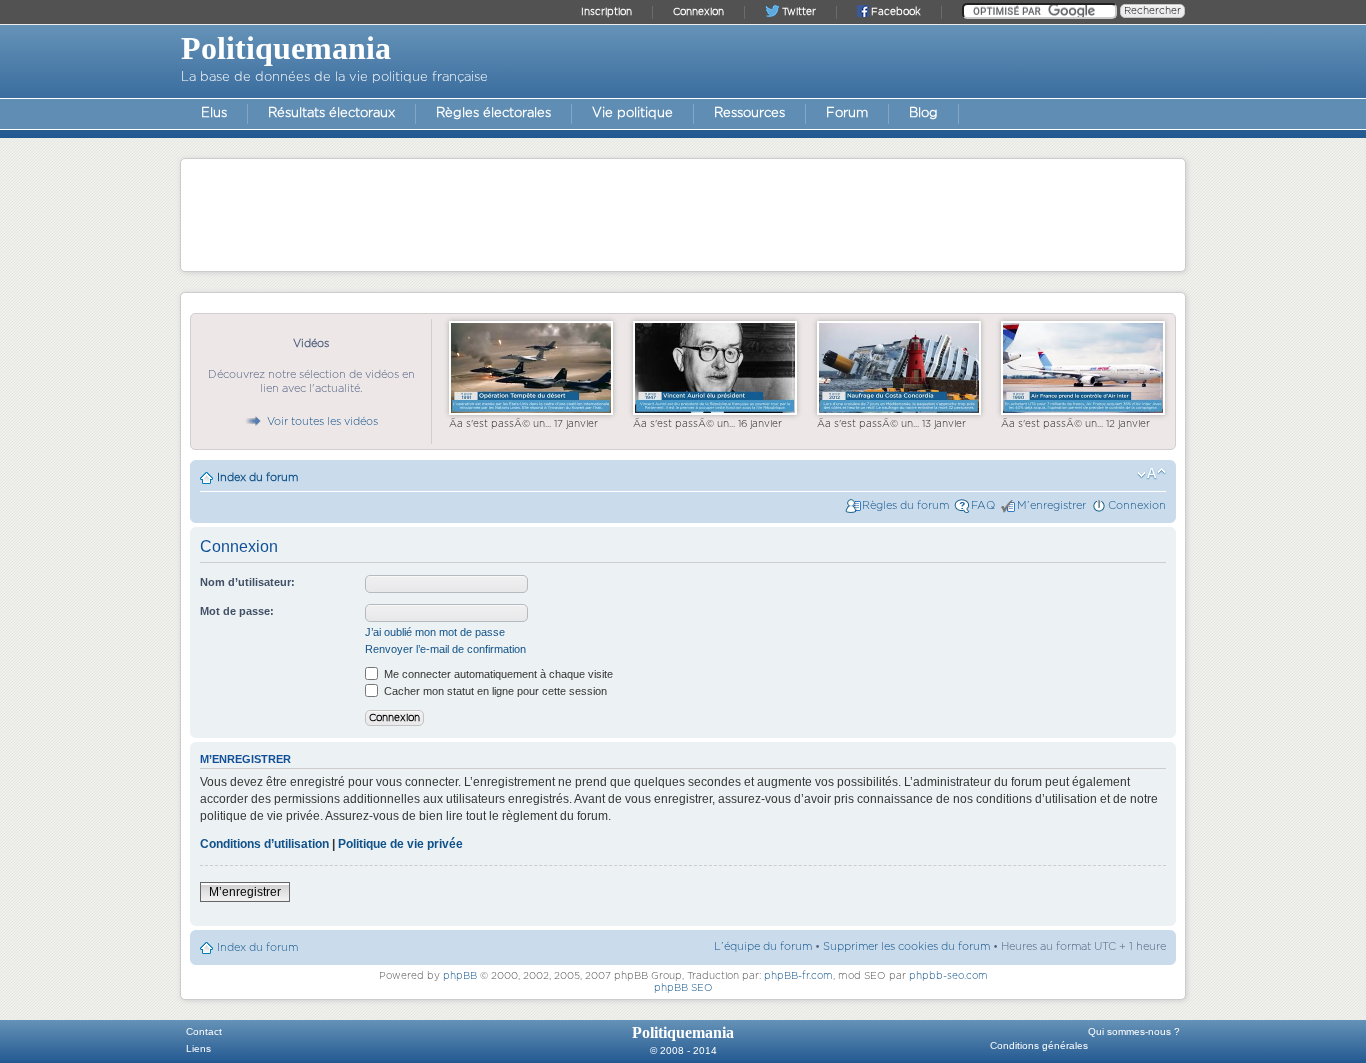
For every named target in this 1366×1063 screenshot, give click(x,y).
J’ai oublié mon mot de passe (435, 632)
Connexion (1137, 505)
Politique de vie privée (400, 844)
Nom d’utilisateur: (247, 582)
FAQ (983, 505)
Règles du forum (905, 505)
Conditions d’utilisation (264, 844)
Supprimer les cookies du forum (906, 946)
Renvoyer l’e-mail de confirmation (445, 649)
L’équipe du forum (763, 946)
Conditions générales (1039, 1045)
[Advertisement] (683, 214)
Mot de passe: (237, 611)
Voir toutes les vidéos (322, 421)
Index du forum (257, 477)
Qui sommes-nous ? (1134, 1031)
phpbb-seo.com (948, 976)
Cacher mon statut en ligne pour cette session (494, 691)
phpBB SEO (683, 988)
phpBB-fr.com (798, 976)
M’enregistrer (1051, 505)
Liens (198, 1048)
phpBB (460, 976)
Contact (204, 1031)
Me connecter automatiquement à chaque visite (497, 674)
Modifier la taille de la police (1151, 474)
